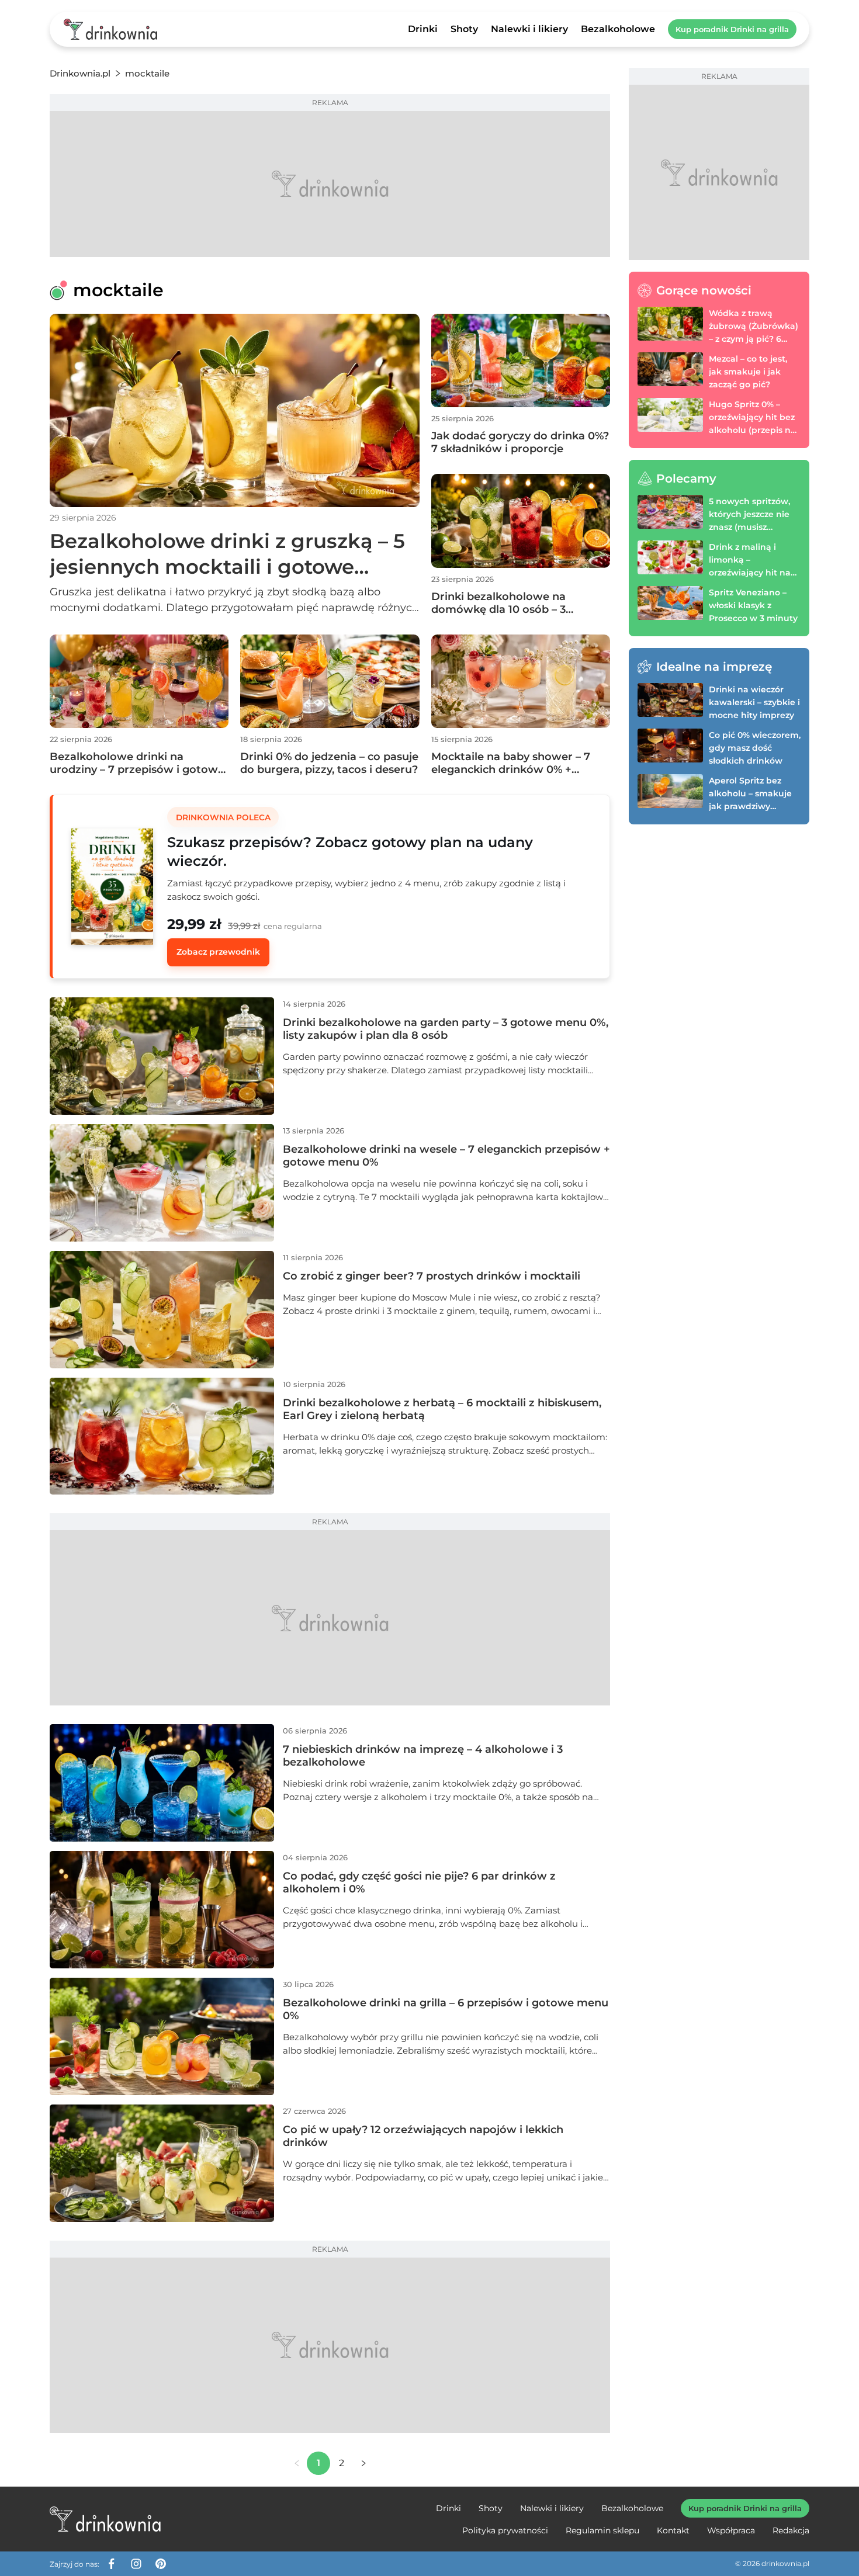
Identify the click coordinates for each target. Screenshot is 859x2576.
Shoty (464, 29)
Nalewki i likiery (529, 29)
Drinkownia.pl (80, 73)
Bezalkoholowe (618, 29)
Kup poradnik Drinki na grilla (732, 29)
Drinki (423, 29)
